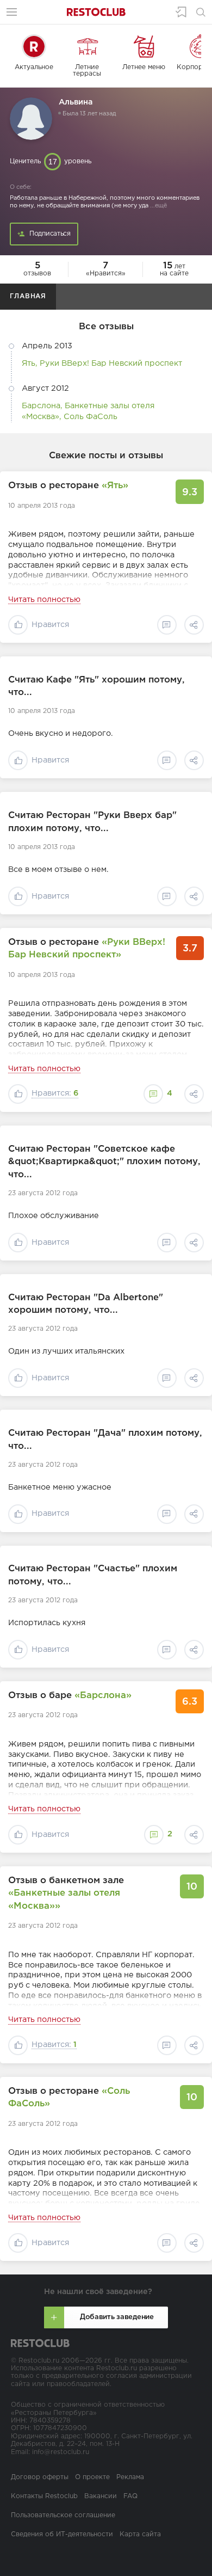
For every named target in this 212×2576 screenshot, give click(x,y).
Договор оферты (40, 2477)
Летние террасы (87, 70)
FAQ (130, 2496)
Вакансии (101, 2496)
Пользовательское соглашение (63, 2515)
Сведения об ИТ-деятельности (62, 2534)
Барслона (41, 406)
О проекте (92, 2477)
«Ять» (115, 486)
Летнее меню (144, 67)
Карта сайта (140, 2534)
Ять (29, 363)
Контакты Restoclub (44, 2496)
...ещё (158, 206)
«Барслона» (103, 1696)
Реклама (130, 2477)
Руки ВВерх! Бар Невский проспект (111, 363)
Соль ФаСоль (91, 417)
